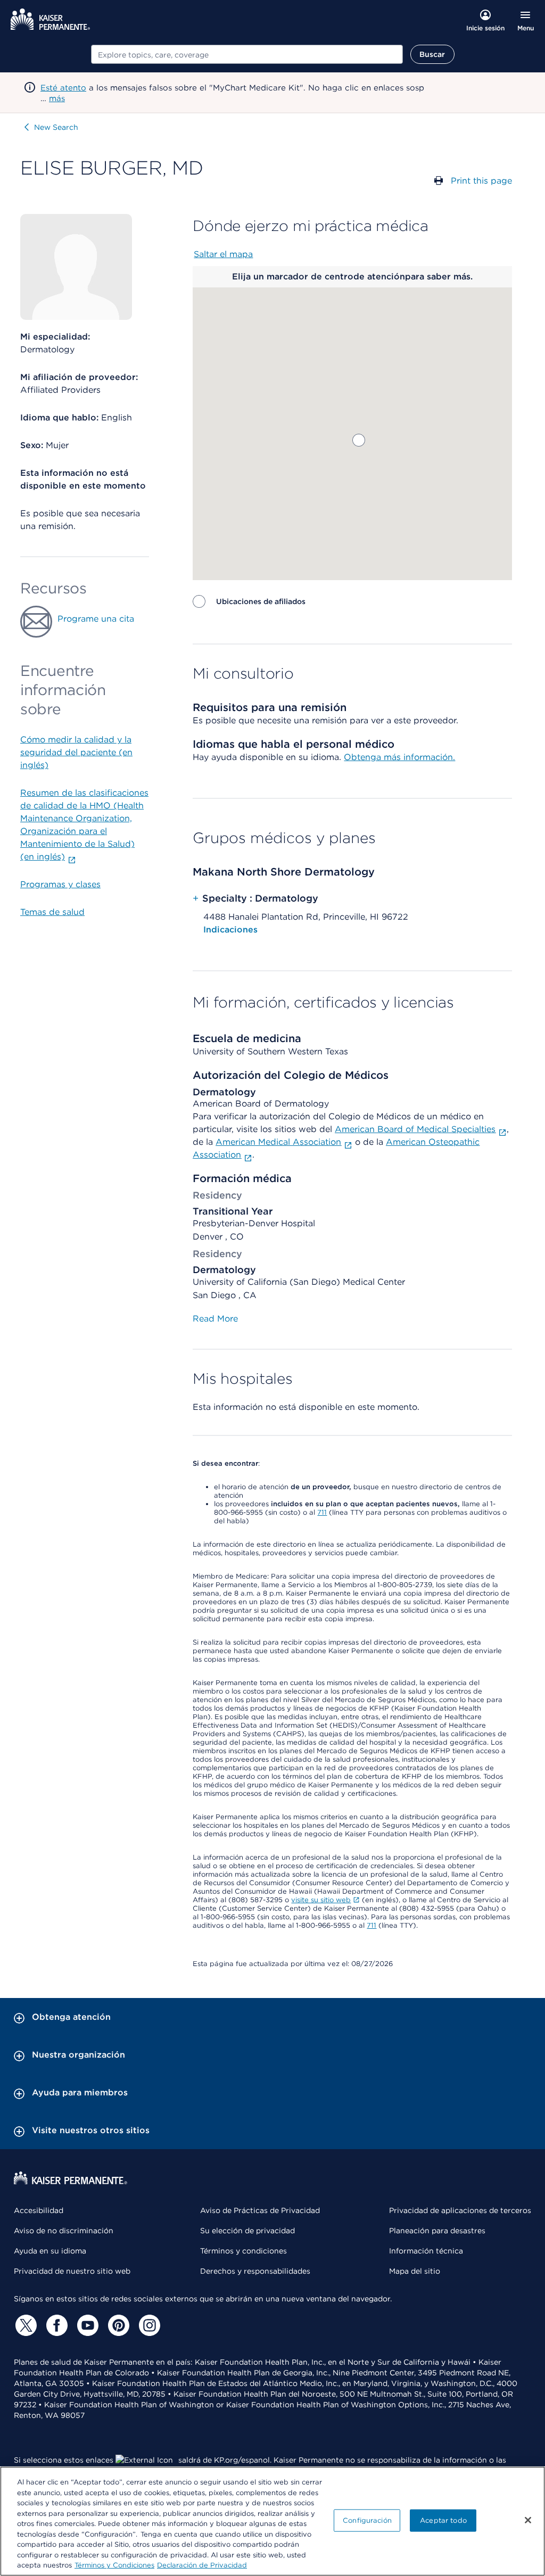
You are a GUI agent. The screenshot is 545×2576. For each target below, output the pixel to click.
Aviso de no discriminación (64, 2231)
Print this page (481, 181)
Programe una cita (96, 619)
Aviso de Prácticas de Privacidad (260, 2210)
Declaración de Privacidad (202, 2565)
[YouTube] (86, 2325)
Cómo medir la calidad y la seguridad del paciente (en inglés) (76, 752)
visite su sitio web (321, 1900)
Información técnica (426, 2251)
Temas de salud (52, 912)
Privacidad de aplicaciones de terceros (460, 2210)
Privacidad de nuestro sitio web (72, 2271)
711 (322, 1512)
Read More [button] (215, 1319)
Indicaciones (230, 930)
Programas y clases (60, 884)
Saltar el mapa (223, 254)
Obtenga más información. (399, 757)
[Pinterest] (117, 2325)
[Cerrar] (528, 2520)
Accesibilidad (39, 2210)
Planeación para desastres (437, 2231)
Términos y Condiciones (114, 2565)
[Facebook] (55, 2325)
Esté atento (63, 88)
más (57, 98)
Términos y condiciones (243, 2251)
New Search (56, 127)
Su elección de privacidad (247, 2231)
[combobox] (247, 54)
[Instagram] (148, 2325)
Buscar (432, 54)
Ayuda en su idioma (50, 2251)
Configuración (367, 2520)
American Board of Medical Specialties (415, 1129)
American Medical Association (278, 1142)
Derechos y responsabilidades (255, 2271)
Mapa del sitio (415, 2271)
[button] (359, 440)
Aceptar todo (443, 2520)
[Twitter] (24, 2325)
